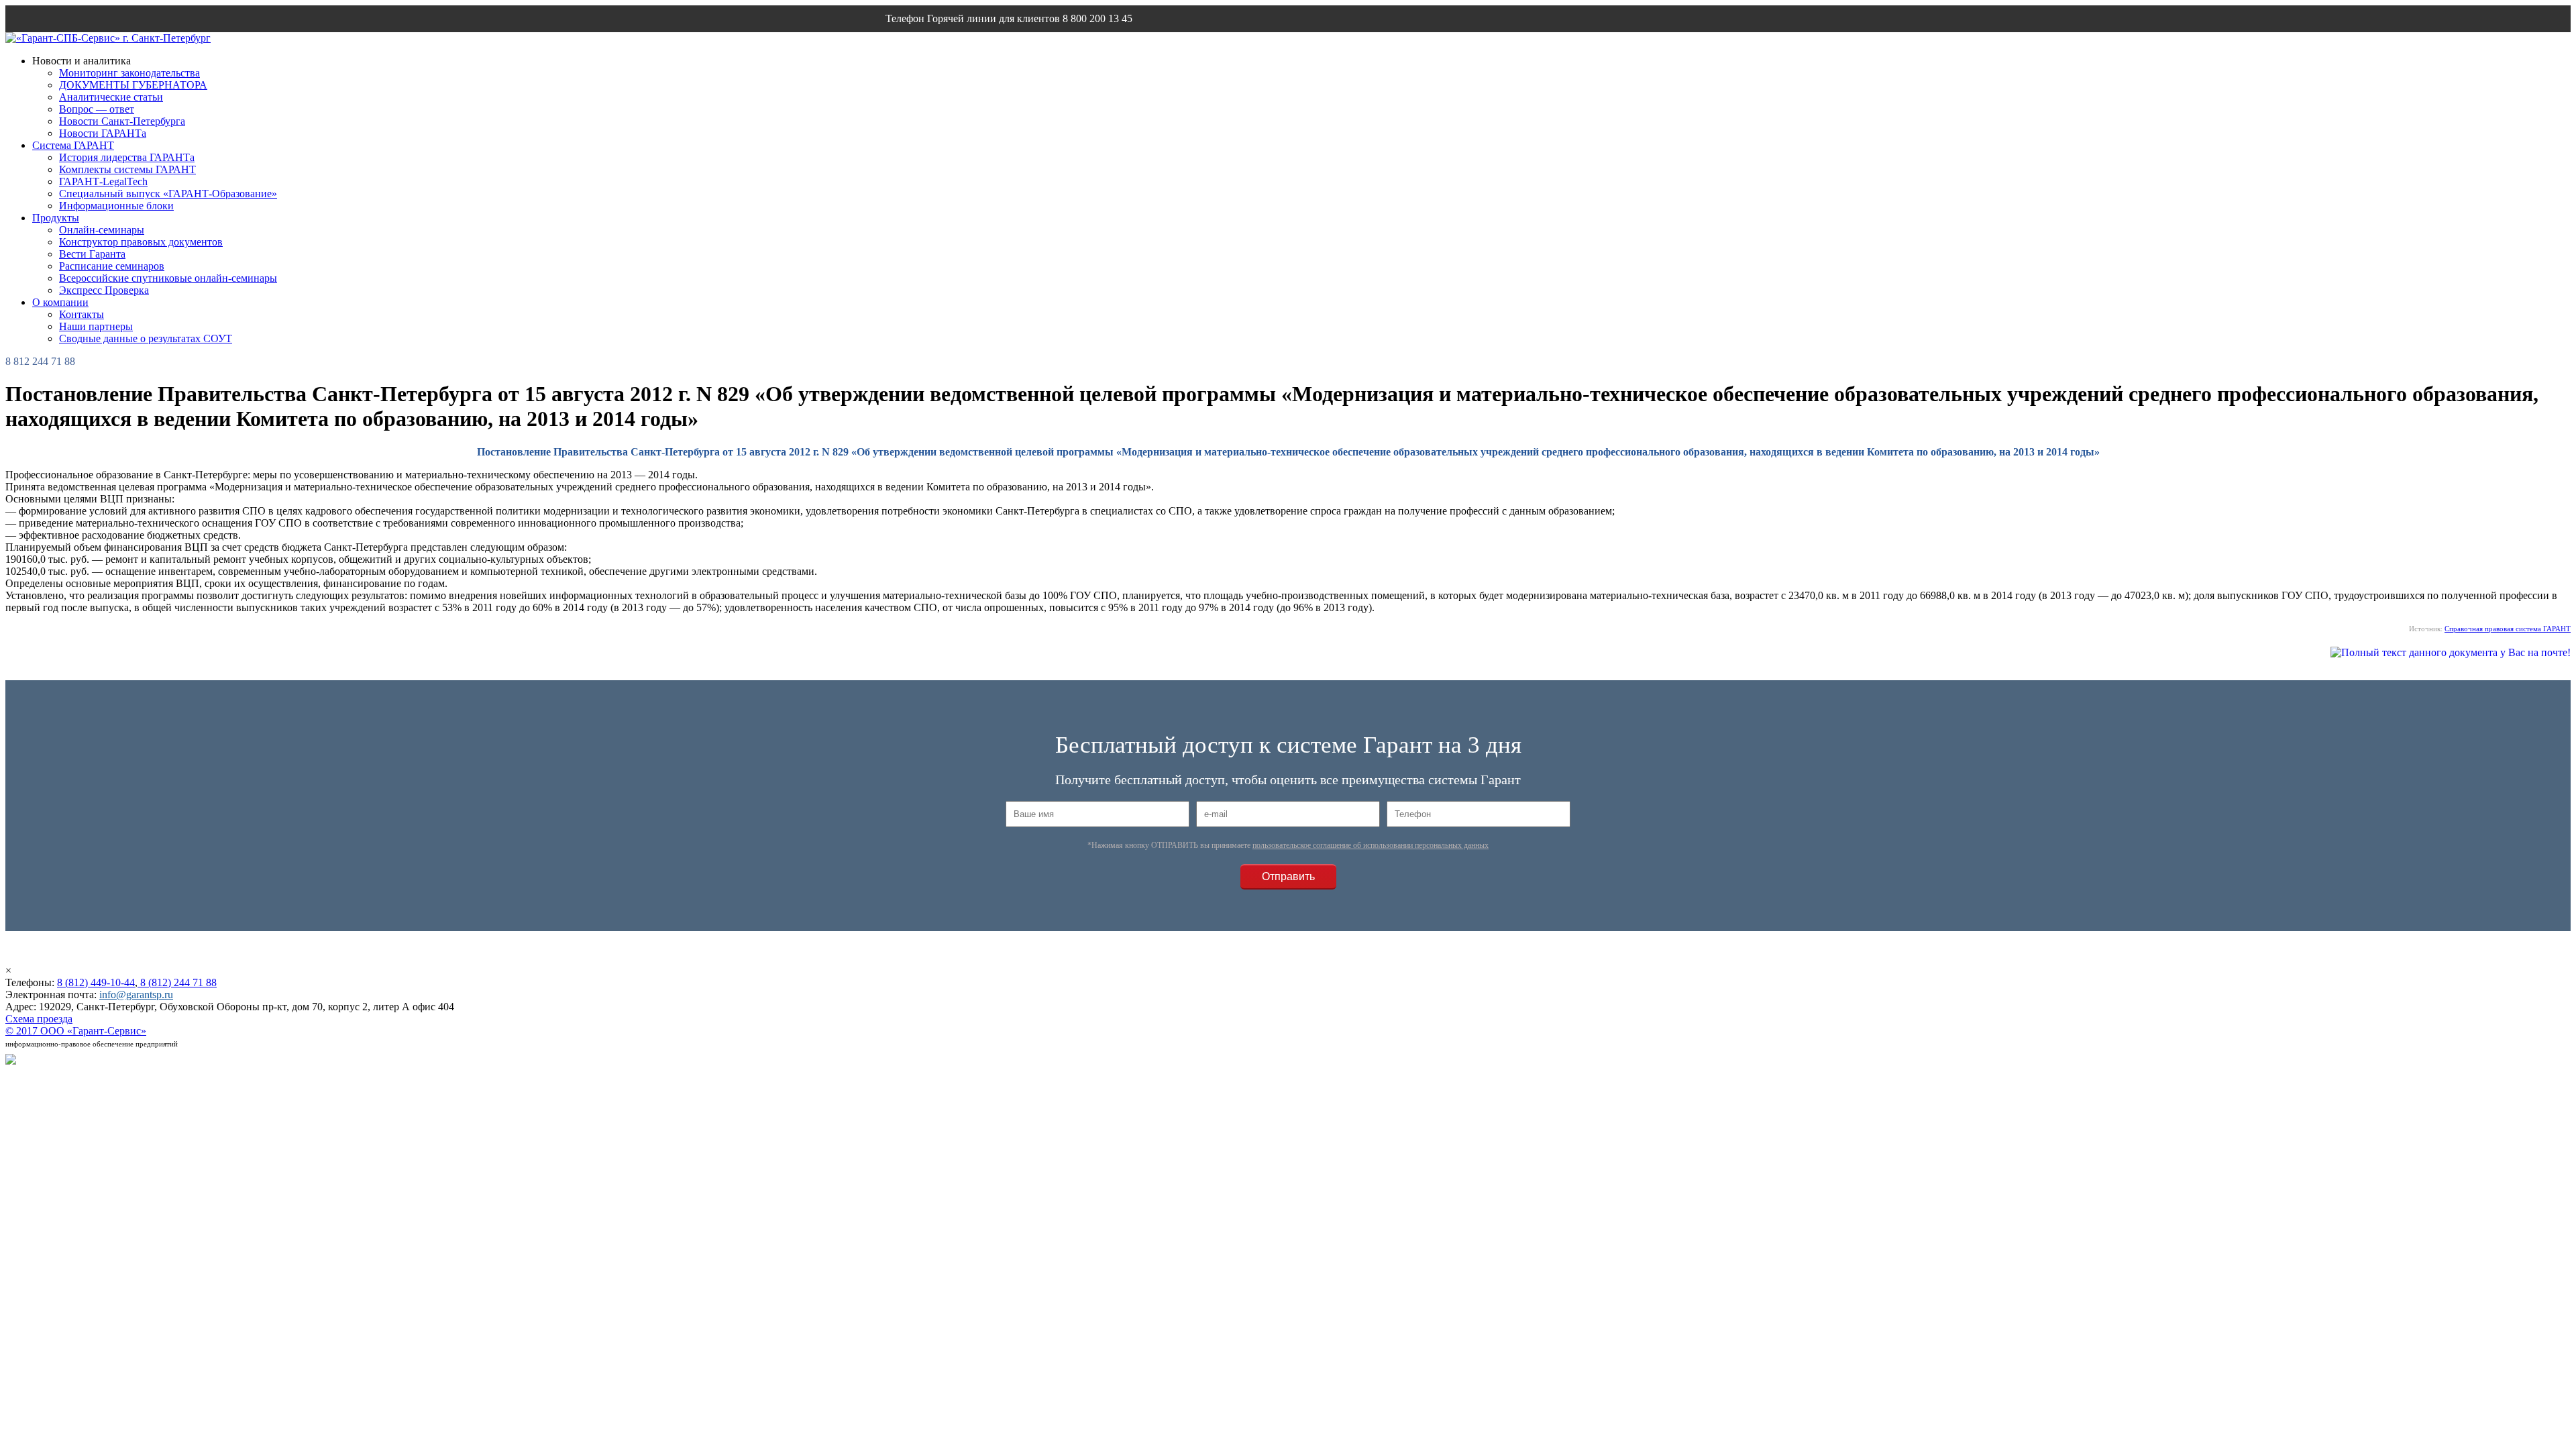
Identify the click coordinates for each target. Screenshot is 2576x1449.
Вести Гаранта (92, 254)
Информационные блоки (116, 206)
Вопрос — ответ (97, 109)
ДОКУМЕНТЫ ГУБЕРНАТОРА (133, 85)
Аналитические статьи (111, 97)
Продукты (56, 218)
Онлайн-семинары (102, 230)
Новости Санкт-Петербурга (122, 121)
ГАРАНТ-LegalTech (103, 181)
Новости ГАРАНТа (103, 133)
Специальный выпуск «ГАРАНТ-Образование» (168, 194)
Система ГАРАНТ (73, 145)
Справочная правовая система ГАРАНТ (2508, 629)
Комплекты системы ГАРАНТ (127, 169)
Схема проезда (39, 1019)
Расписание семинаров (112, 266)
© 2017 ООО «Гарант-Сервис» (76, 1031)
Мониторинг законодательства (129, 73)
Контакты (82, 314)
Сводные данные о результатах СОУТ (146, 338)
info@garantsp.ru (950, 45)
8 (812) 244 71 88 (177, 982)
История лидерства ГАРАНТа (127, 157)
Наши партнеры (96, 326)
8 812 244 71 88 (40, 361)
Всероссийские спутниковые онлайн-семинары (168, 278)
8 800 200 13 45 (1097, 18)
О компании (60, 302)
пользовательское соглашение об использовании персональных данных (1371, 845)
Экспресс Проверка (104, 290)
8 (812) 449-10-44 (96, 982)
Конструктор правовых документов (141, 242)
